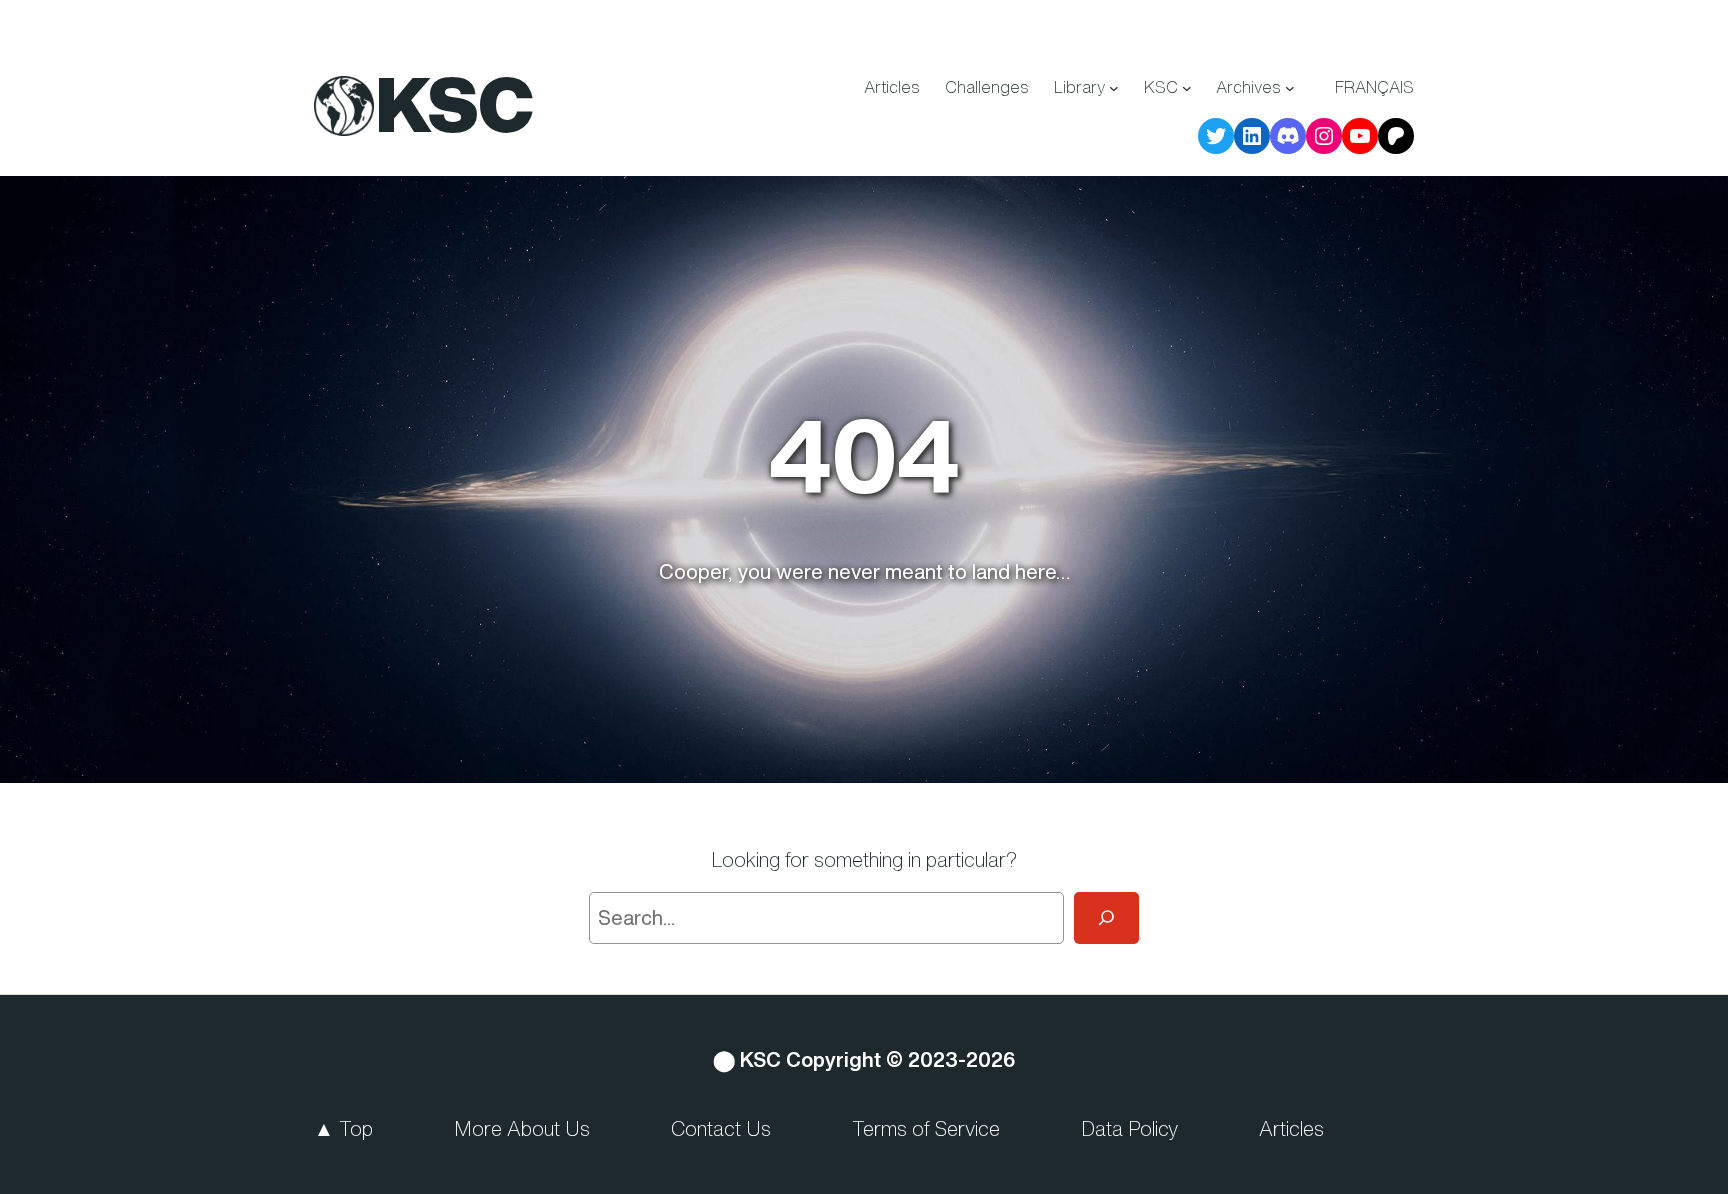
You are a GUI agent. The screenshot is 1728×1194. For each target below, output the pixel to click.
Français (1374, 87)
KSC (455, 104)
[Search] (1106, 918)
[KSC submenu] (1187, 88)
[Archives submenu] (1290, 88)
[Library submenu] (1114, 88)
